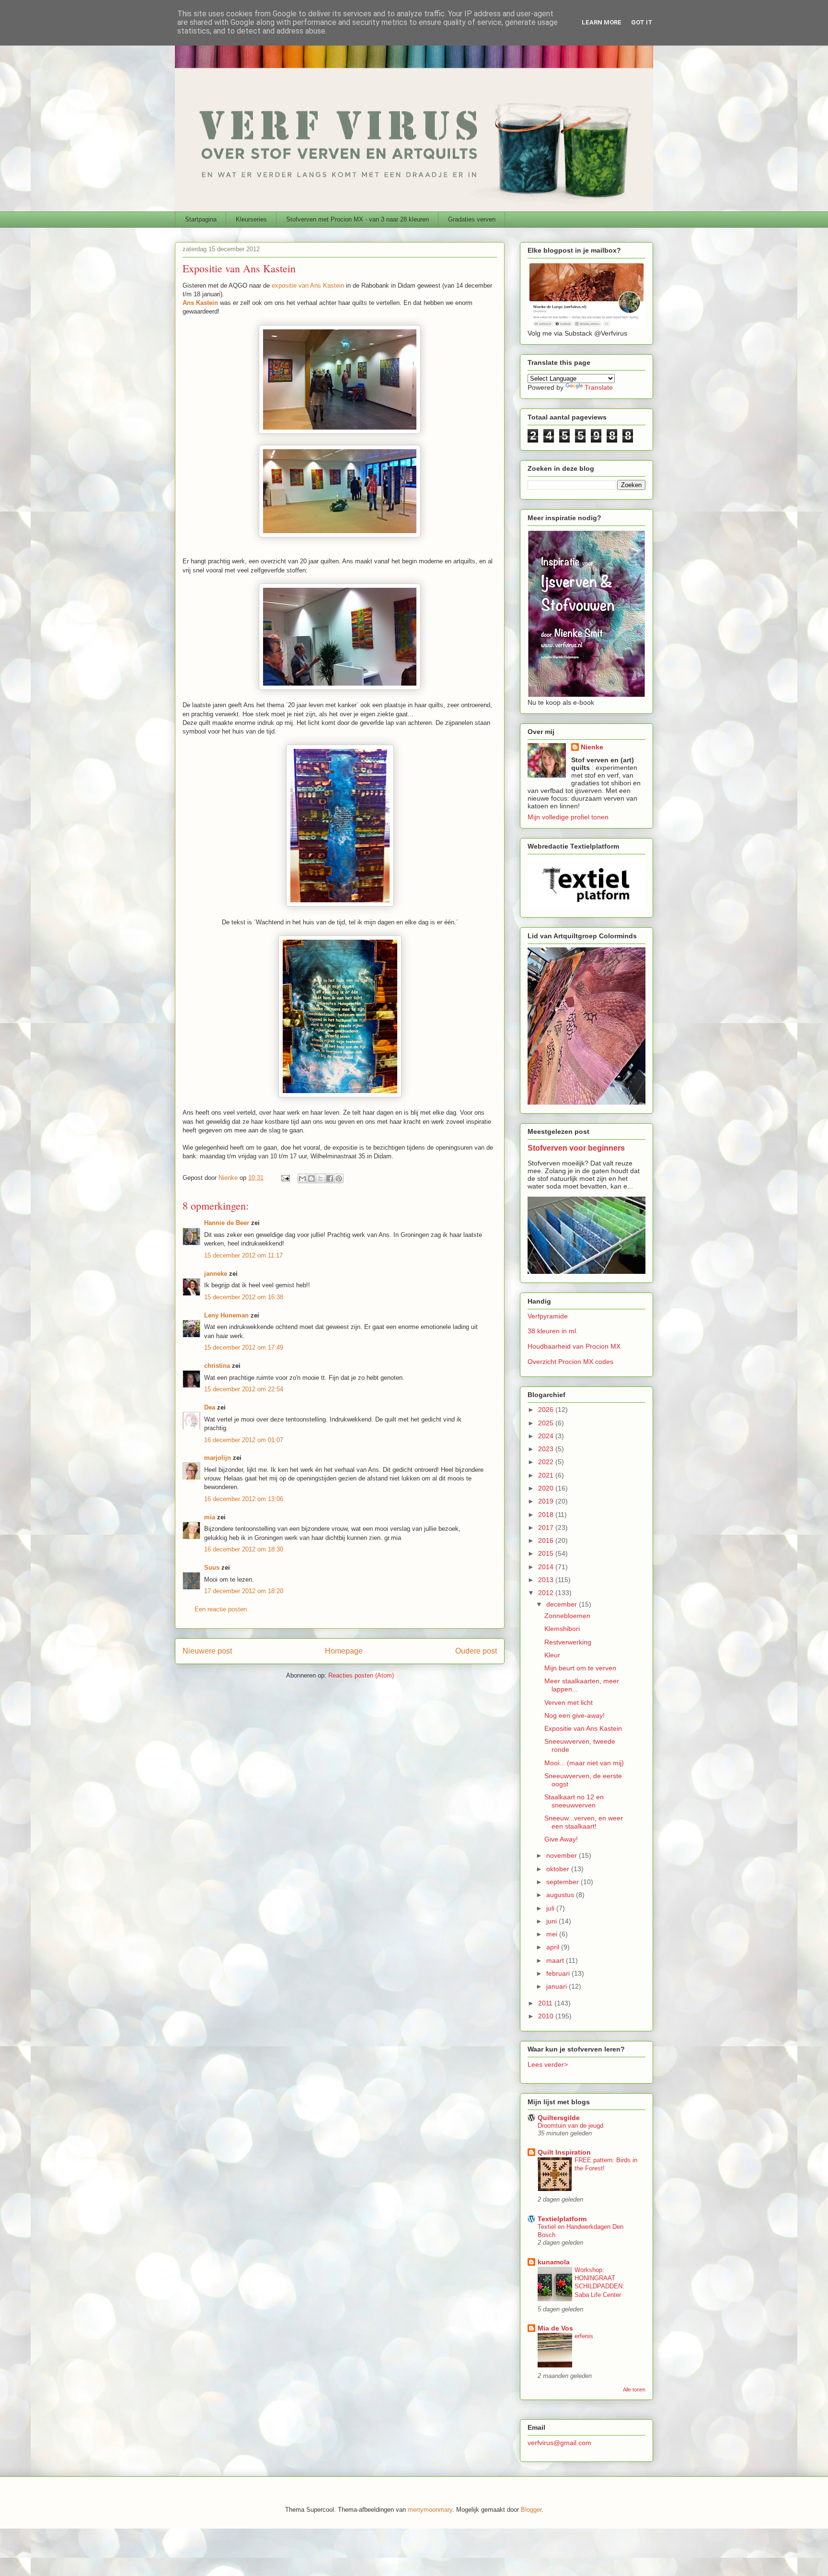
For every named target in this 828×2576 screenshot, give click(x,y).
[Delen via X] (321, 1178)
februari (559, 1973)
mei (553, 1934)
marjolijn (218, 1458)
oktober (559, 1869)
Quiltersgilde (559, 2118)
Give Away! (561, 1839)
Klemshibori (562, 1629)
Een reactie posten (221, 1609)
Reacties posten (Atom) (361, 1675)
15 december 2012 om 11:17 (243, 1255)
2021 (547, 1475)
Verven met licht (569, 1702)
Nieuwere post (207, 1651)
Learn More (602, 22)
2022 (547, 1462)
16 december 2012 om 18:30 (244, 1549)
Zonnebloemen (567, 1616)
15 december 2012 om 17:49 (244, 1347)
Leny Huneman (226, 1315)
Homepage (344, 1651)
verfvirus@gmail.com (559, 2443)
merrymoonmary (430, 2510)
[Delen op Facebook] (330, 1178)
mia (210, 1517)
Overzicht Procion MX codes (570, 1362)
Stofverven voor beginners (576, 1148)
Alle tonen (634, 2390)
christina (217, 1366)
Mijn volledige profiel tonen (568, 817)
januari (558, 1986)
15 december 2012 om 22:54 (244, 1389)
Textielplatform (562, 2219)
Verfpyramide (548, 1316)
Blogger (531, 2510)
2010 (547, 2016)
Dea (210, 1407)
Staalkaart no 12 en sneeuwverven (574, 1801)
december (563, 1604)
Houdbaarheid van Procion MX (574, 1346)
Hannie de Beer (227, 1223)
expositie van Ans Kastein (308, 286)
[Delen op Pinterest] (339, 1178)
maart (556, 1960)
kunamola (554, 2262)
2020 (547, 1488)
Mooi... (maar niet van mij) (584, 1763)
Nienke (592, 747)
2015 (547, 1553)
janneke (216, 1274)
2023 (547, 1449)
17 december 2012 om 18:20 (244, 1591)
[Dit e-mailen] (302, 1178)
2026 (547, 1410)
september (563, 1882)
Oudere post (476, 1651)
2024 (547, 1436)
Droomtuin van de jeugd (570, 2126)
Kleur (552, 1655)
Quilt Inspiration (564, 2152)
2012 (547, 1593)
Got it (642, 22)
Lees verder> (548, 2064)
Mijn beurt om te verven (580, 1668)
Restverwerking (568, 1642)
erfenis (584, 2336)
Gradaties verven (472, 219)
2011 (546, 2003)
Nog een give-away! (575, 1715)
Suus (212, 1568)
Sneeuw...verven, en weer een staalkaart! (584, 1822)
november (563, 1855)
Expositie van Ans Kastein (583, 1728)
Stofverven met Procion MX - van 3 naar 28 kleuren (357, 219)
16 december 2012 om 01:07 (244, 1440)
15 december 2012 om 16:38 (244, 1297)
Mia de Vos (555, 2328)
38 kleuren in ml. (553, 1331)
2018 (547, 1515)
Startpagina (201, 219)
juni (552, 1921)
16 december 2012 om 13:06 (244, 1499)
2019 (547, 1501)
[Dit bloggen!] (311, 1178)
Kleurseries (251, 219)
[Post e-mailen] (285, 1178)
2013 (547, 1580)
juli (551, 1908)
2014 (547, 1567)
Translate (599, 387)
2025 (547, 1423)
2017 (547, 1527)
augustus (561, 1895)
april (554, 1947)
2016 (547, 1540)
